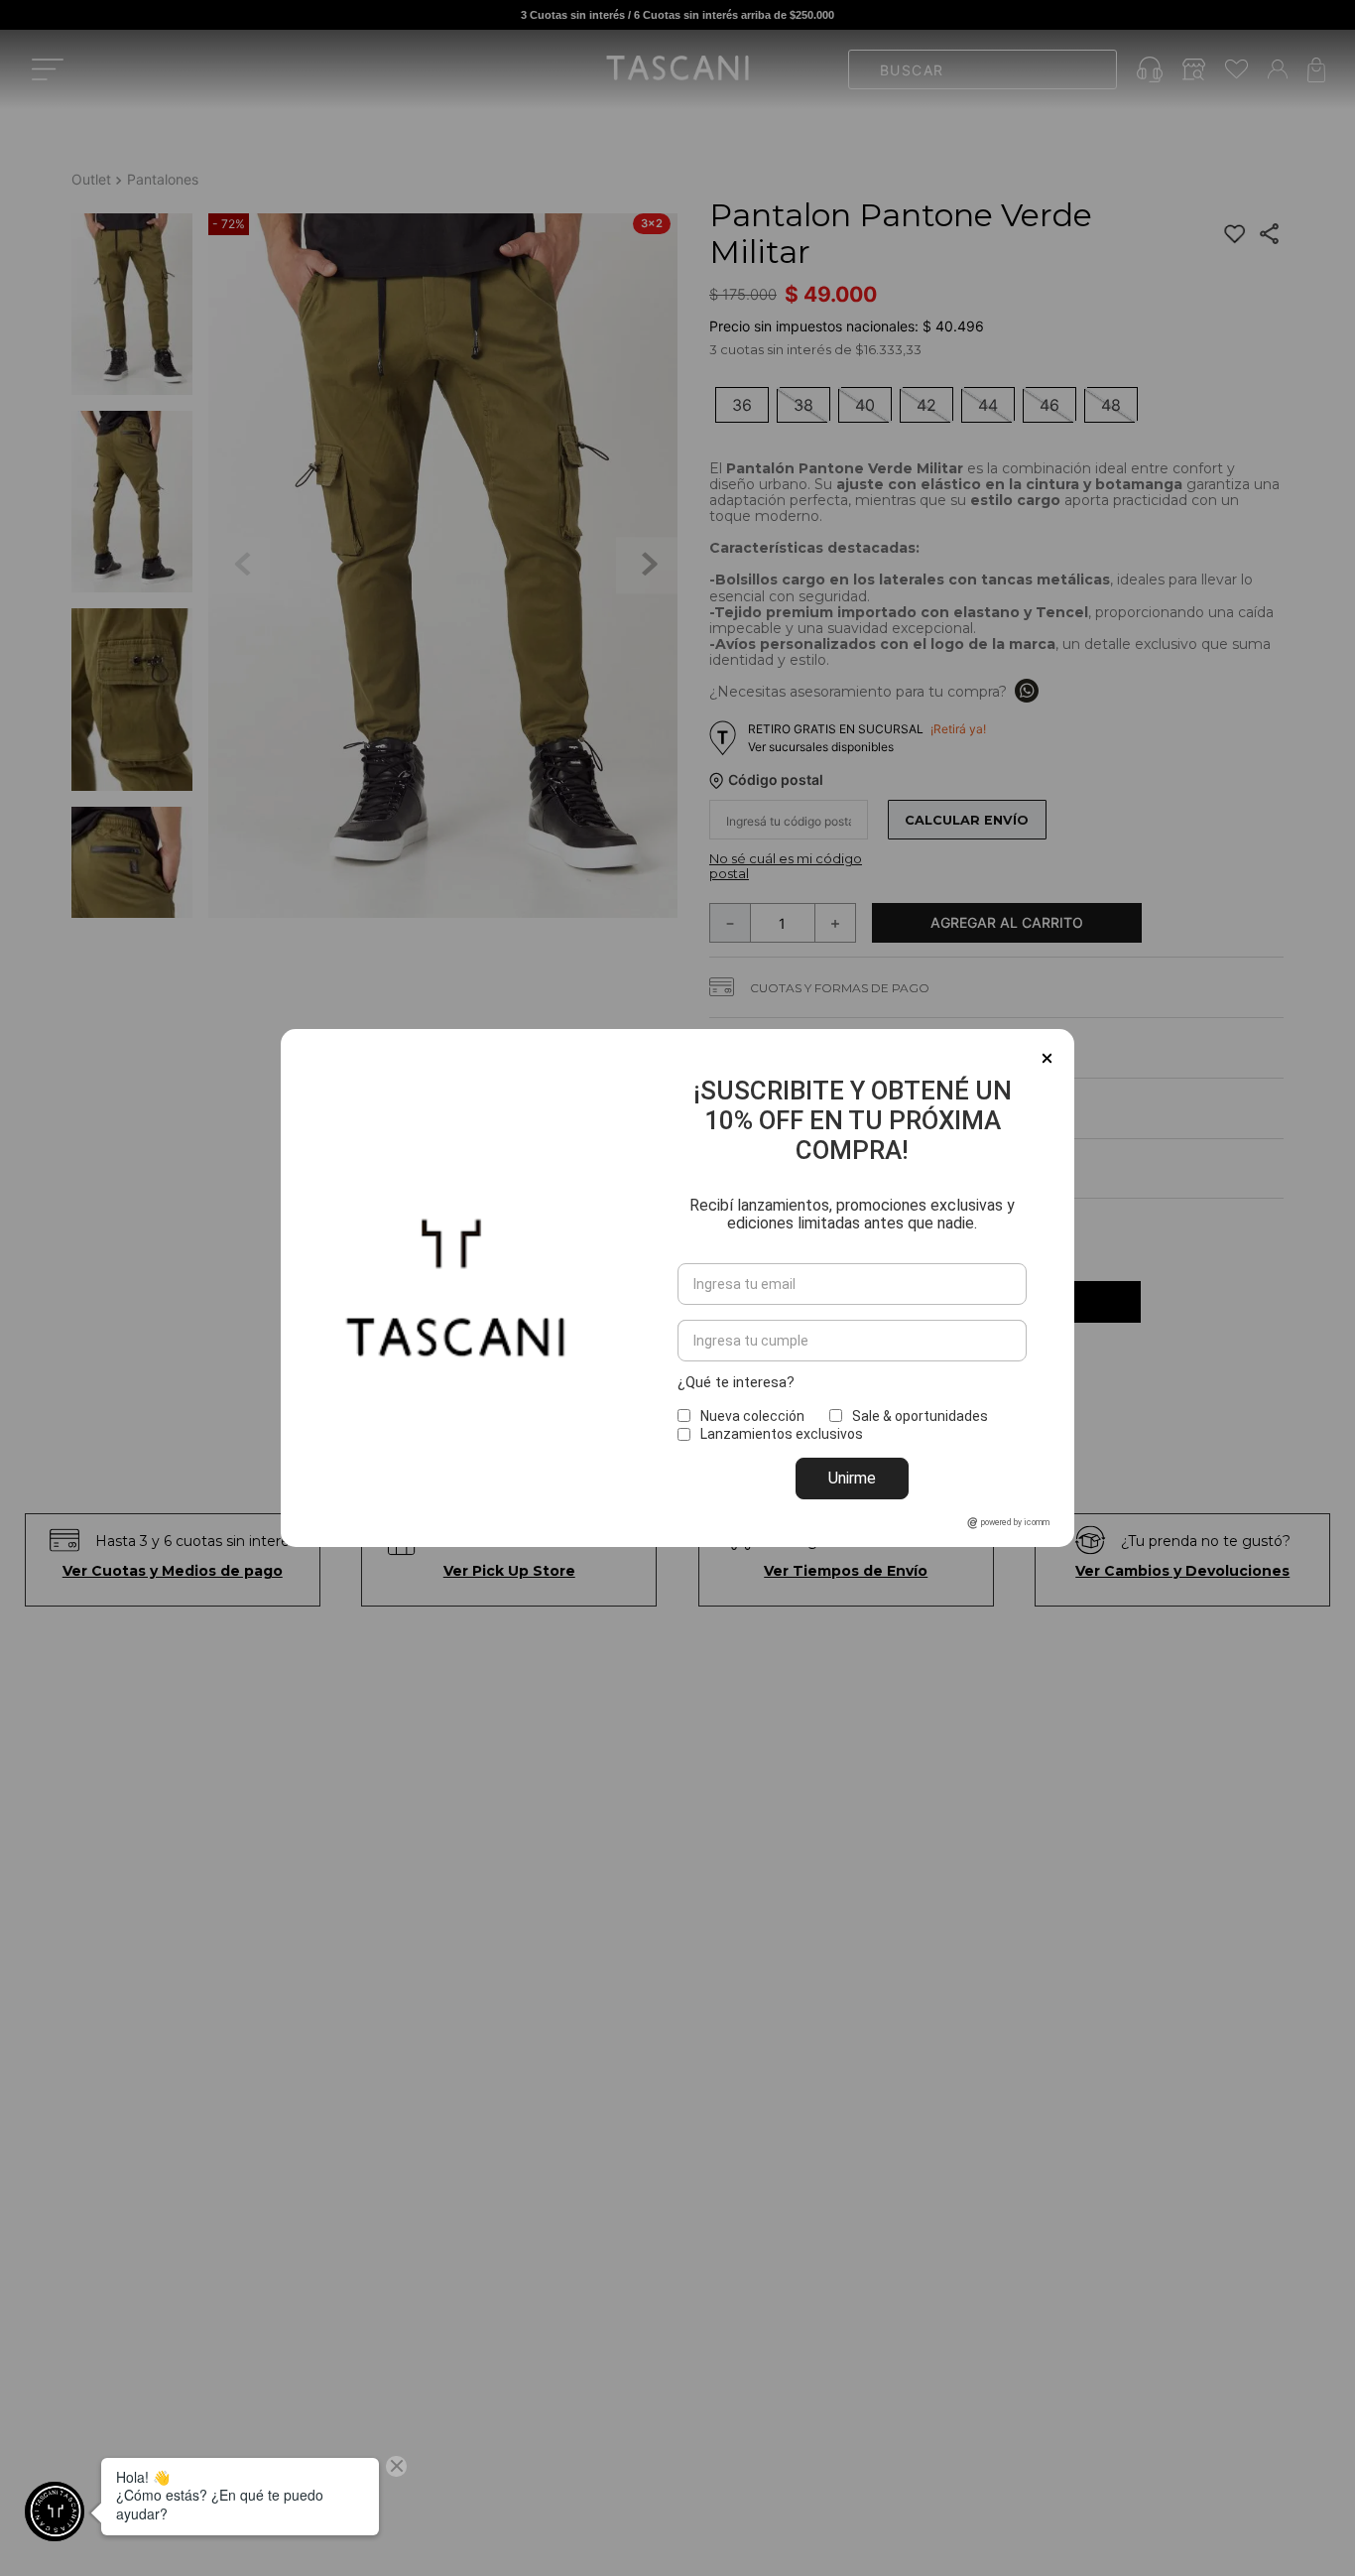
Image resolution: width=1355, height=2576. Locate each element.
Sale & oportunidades (920, 1416)
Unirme (852, 1478)
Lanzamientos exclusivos (782, 1434)
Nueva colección (752, 1416)
